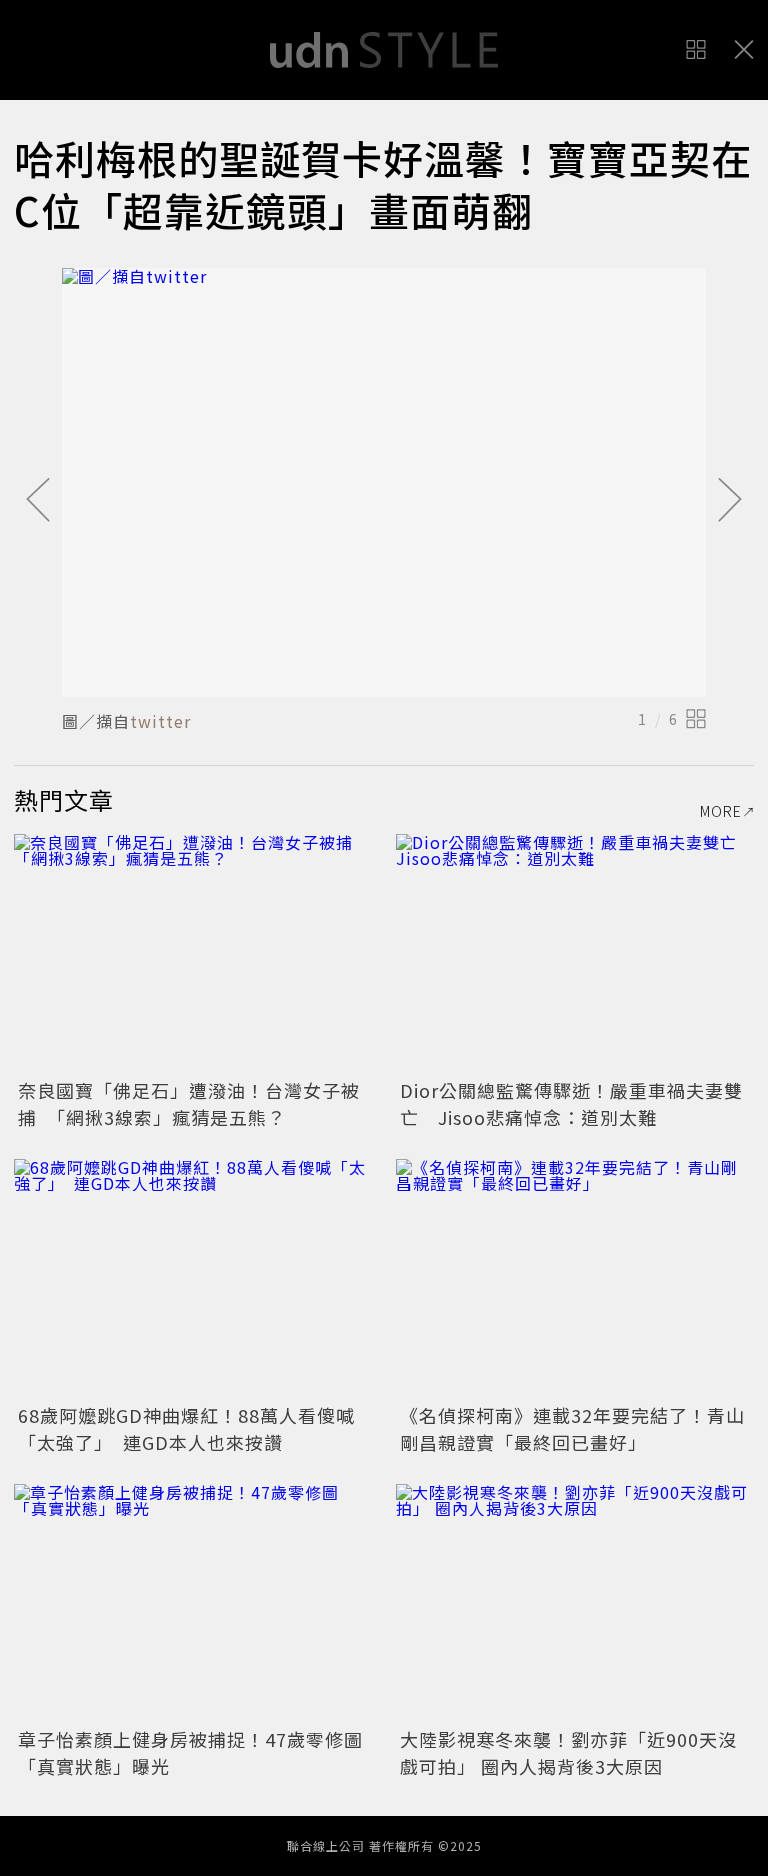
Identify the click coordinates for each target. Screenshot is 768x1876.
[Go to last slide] (38, 501)
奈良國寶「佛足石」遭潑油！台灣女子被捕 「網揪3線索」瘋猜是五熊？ (189, 1103)
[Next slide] (730, 501)
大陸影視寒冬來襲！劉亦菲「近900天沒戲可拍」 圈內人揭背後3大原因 (568, 1752)
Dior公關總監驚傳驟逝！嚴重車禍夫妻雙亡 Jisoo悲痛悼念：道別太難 (571, 1103)
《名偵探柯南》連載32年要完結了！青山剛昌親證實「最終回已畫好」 (572, 1428)
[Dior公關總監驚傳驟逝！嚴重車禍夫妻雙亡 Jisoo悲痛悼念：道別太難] (575, 953)
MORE (721, 811)
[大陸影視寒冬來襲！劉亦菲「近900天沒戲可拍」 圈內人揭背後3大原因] (575, 1603)
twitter (160, 721)
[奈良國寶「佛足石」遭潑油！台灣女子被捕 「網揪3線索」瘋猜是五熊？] (193, 953)
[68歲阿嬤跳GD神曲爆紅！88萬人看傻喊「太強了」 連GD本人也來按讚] (193, 1278)
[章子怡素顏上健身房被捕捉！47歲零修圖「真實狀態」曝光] (193, 1603)
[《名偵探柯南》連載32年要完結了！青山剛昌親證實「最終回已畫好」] (575, 1278)
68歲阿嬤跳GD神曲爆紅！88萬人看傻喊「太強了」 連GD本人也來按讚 (186, 1428)
